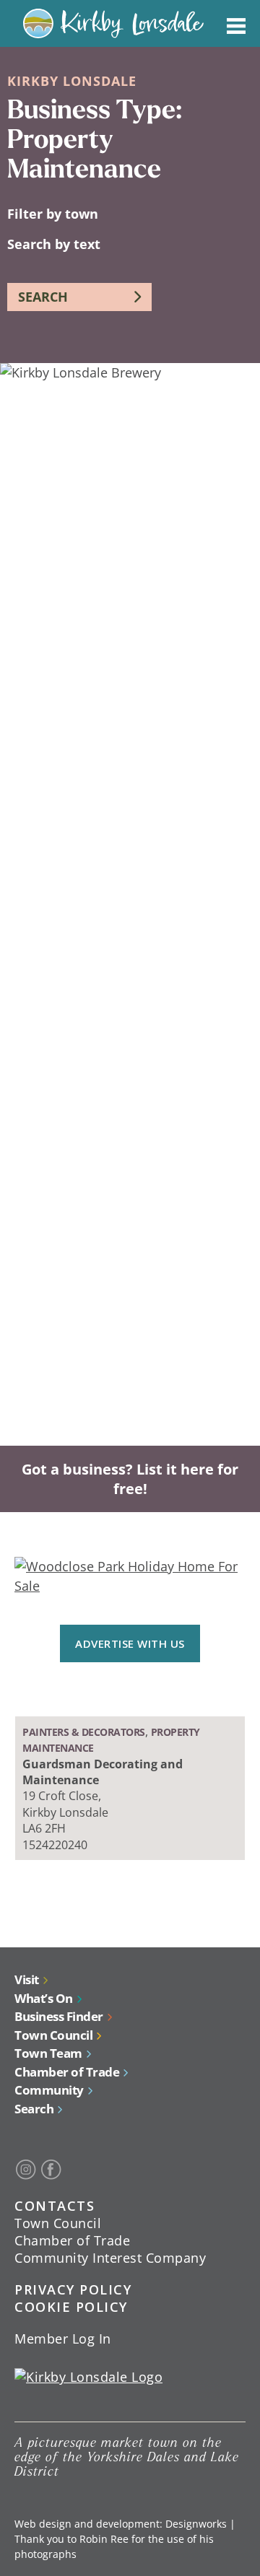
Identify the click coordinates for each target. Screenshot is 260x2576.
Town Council (53, 2035)
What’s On (44, 1998)
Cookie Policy (71, 2307)
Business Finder (59, 2016)
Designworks (196, 2524)
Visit (27, 1979)
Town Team (48, 2053)
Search (34, 2109)
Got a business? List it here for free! (130, 1479)
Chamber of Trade (67, 2072)
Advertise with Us (130, 1643)
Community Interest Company (110, 2258)
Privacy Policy (73, 2289)
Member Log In (63, 2339)
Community (49, 2090)
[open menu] (236, 23)
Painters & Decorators (84, 1732)
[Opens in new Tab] (26, 2170)
